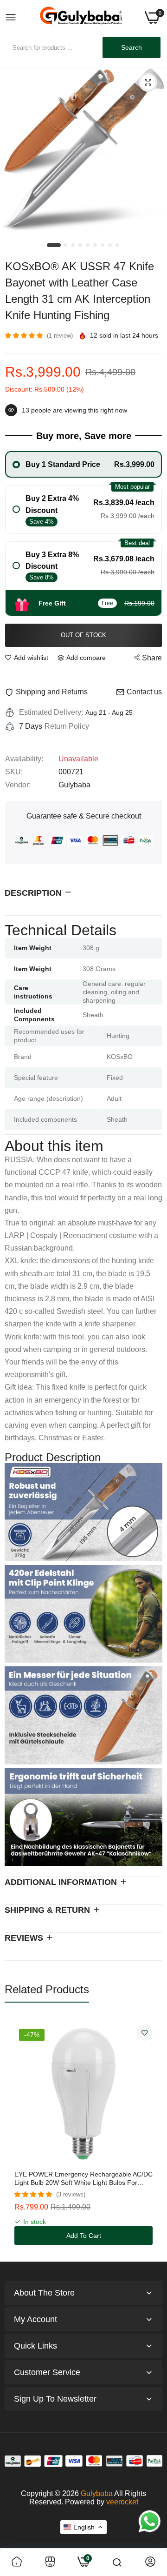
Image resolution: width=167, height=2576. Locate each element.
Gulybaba (97, 2493)
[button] (25, 335)
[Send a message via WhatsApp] (150, 2521)
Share (152, 658)
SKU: (14, 772)
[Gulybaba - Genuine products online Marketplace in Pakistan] (81, 17)
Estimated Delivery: (51, 712)
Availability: (24, 759)
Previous (16, 2135)
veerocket (122, 2502)
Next (151, 2135)
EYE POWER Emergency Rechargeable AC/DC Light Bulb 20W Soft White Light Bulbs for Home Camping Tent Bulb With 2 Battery (83, 2179)
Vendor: (18, 785)
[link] (145, 2033)
